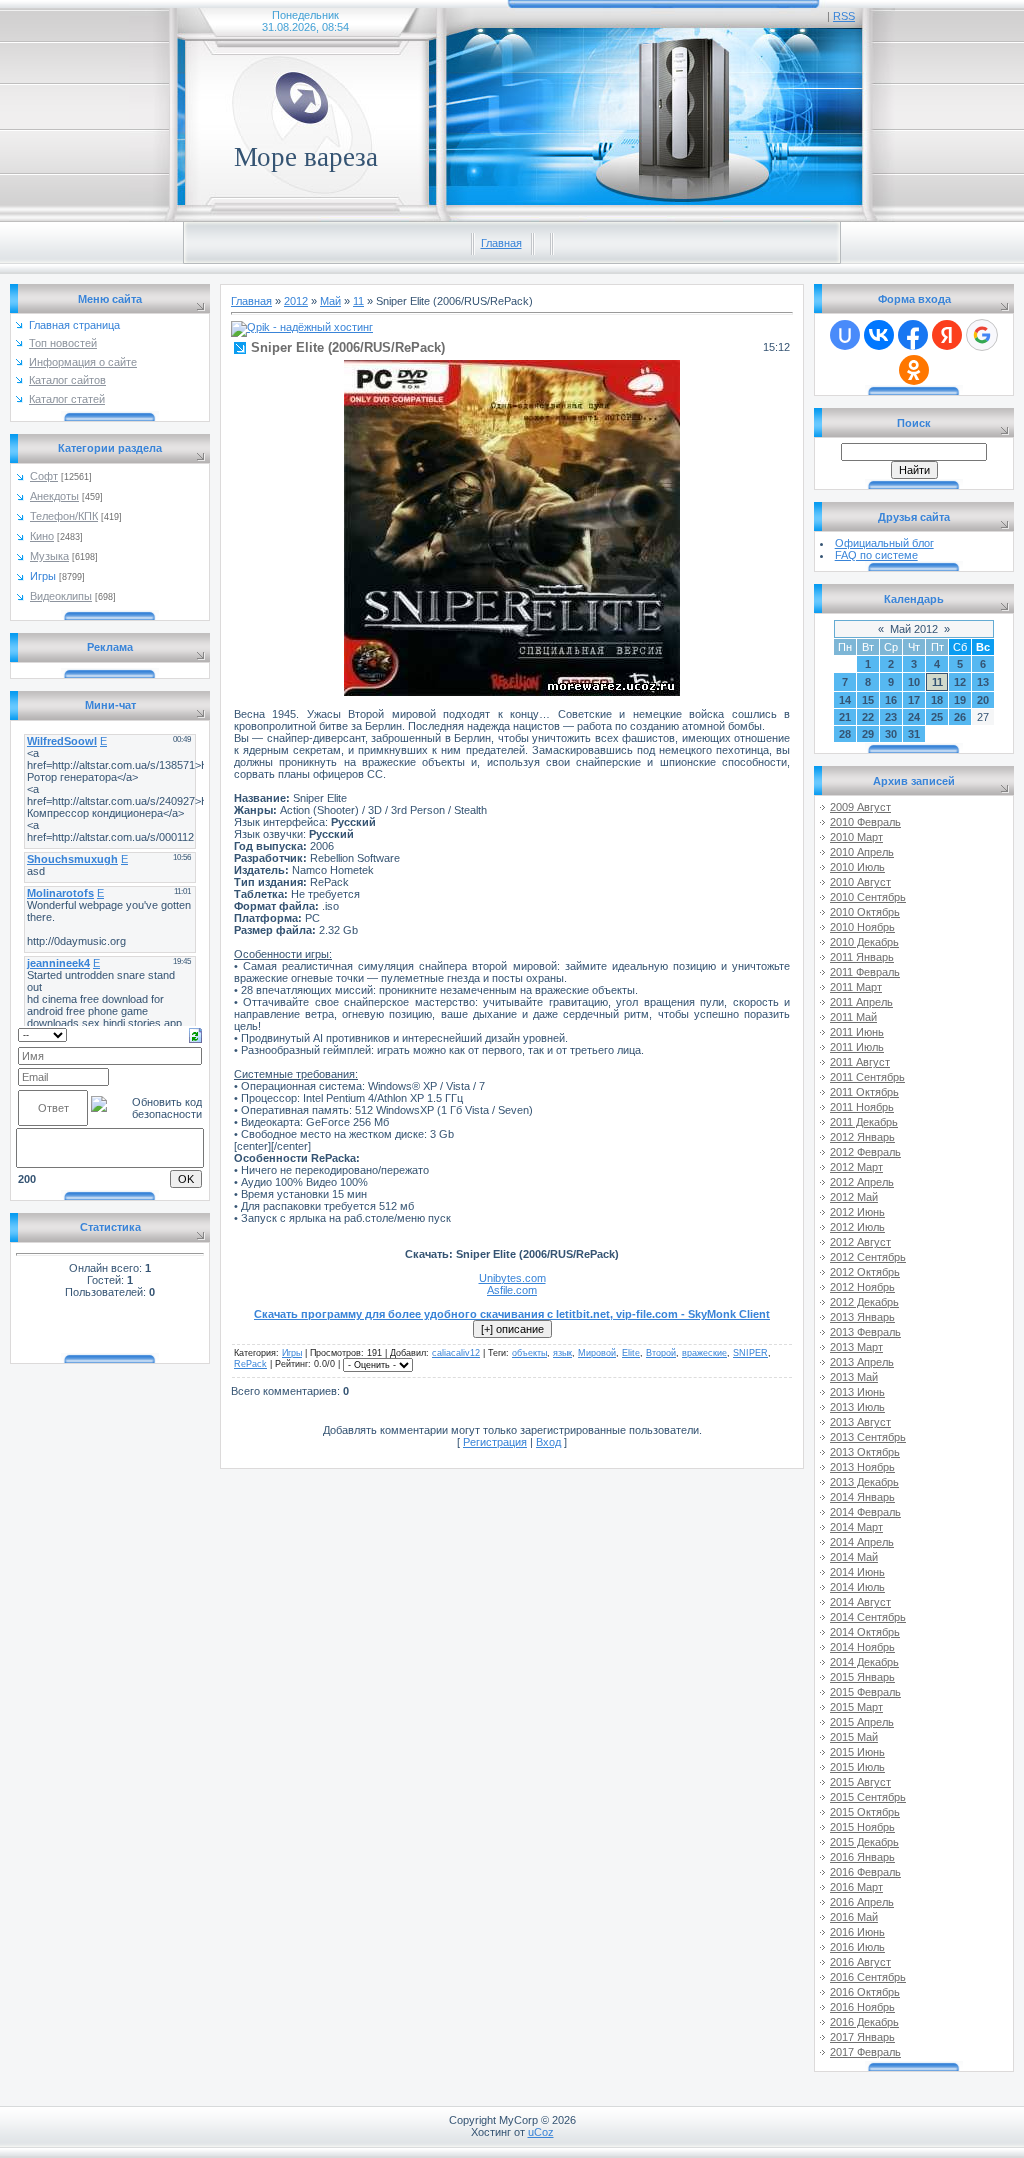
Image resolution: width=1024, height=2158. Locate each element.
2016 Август (860, 1962)
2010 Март (856, 837)
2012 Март (856, 1167)
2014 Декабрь (864, 1662)
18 (937, 700)
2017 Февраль (865, 2052)
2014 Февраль (865, 1512)
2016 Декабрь (864, 2022)
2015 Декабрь (864, 1842)
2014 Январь (862, 1497)
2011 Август (860, 1062)
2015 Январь (862, 1677)
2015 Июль (857, 1767)
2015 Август (860, 1782)
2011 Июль (857, 1047)
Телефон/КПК (64, 516)
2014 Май (854, 1557)
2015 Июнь (857, 1752)
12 (960, 682)
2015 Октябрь (865, 1812)
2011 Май (853, 1017)
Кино (42, 536)
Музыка (49, 556)
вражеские (704, 1353)
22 (868, 717)
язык (562, 1353)
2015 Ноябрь (862, 1827)
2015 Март (856, 1707)
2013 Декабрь (864, 1482)
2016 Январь (862, 1857)
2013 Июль (857, 1407)
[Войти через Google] (982, 335)
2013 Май (854, 1377)
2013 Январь (862, 1317)
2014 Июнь (857, 1572)
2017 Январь (862, 2037)
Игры (43, 576)
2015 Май (854, 1737)
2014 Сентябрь (868, 1617)
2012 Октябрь (865, 1272)
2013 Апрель (862, 1362)
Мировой (597, 1353)
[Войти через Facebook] (913, 335)
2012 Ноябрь (862, 1287)
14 (845, 700)
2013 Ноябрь (862, 1467)
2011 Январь (862, 957)
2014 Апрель (862, 1542)
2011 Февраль (865, 972)
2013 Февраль (865, 1332)
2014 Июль (857, 1587)
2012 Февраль (865, 1152)
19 (960, 700)
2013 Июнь (857, 1392)
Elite (631, 1353)
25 (937, 717)
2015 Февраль (865, 1692)
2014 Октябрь (865, 1632)
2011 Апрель (861, 1002)
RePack (250, 1364)
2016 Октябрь (865, 1992)
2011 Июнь (857, 1032)
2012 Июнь (857, 1212)
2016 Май (854, 1917)
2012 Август (860, 1242)
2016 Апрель (862, 1902)
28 (845, 734)
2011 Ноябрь (862, 1107)
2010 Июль (857, 867)
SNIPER (750, 1353)
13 (983, 682)
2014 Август (860, 1602)
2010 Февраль (865, 822)
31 (914, 734)
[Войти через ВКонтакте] (879, 335)
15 (868, 700)
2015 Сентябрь (868, 1797)
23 (891, 717)
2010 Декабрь (864, 942)
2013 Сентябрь (868, 1437)
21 (845, 717)
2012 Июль (857, 1227)
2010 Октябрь (865, 912)
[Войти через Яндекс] (947, 335)
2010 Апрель (862, 852)
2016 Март (856, 1887)
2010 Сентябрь (868, 897)
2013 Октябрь (865, 1452)
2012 (296, 301)
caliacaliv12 (456, 1353)
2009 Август (860, 807)
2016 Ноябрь (862, 2007)
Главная (501, 243)
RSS (844, 16)
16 (891, 700)
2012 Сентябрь (868, 1257)
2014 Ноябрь (862, 1647)
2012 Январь (862, 1137)
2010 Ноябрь (862, 927)
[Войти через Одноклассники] (914, 370)
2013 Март (856, 1347)
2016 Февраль (865, 1872)
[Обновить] (195, 1034)
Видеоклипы (61, 596)
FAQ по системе (876, 555)
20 (983, 700)
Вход (548, 1442)
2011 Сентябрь (867, 1077)
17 (914, 700)
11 (358, 301)
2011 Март (856, 987)
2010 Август (860, 882)
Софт (44, 476)
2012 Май (854, 1197)
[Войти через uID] (845, 335)
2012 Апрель (862, 1182)
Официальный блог (884, 543)
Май (330, 301)
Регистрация (495, 1442)
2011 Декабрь (864, 1122)
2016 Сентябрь (868, 1977)
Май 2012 (914, 629)
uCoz (541, 2132)
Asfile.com (512, 1290)
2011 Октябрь (864, 1092)
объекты (529, 1353)
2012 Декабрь (864, 1302)
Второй (661, 1353)
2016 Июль (857, 1947)
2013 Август (860, 1422)
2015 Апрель (862, 1722)
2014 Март (856, 1527)
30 (891, 734)
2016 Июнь (857, 1932)
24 (914, 717)
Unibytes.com (512, 1278)
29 (868, 734)
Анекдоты (54, 496)
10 (914, 682)
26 (960, 717)
